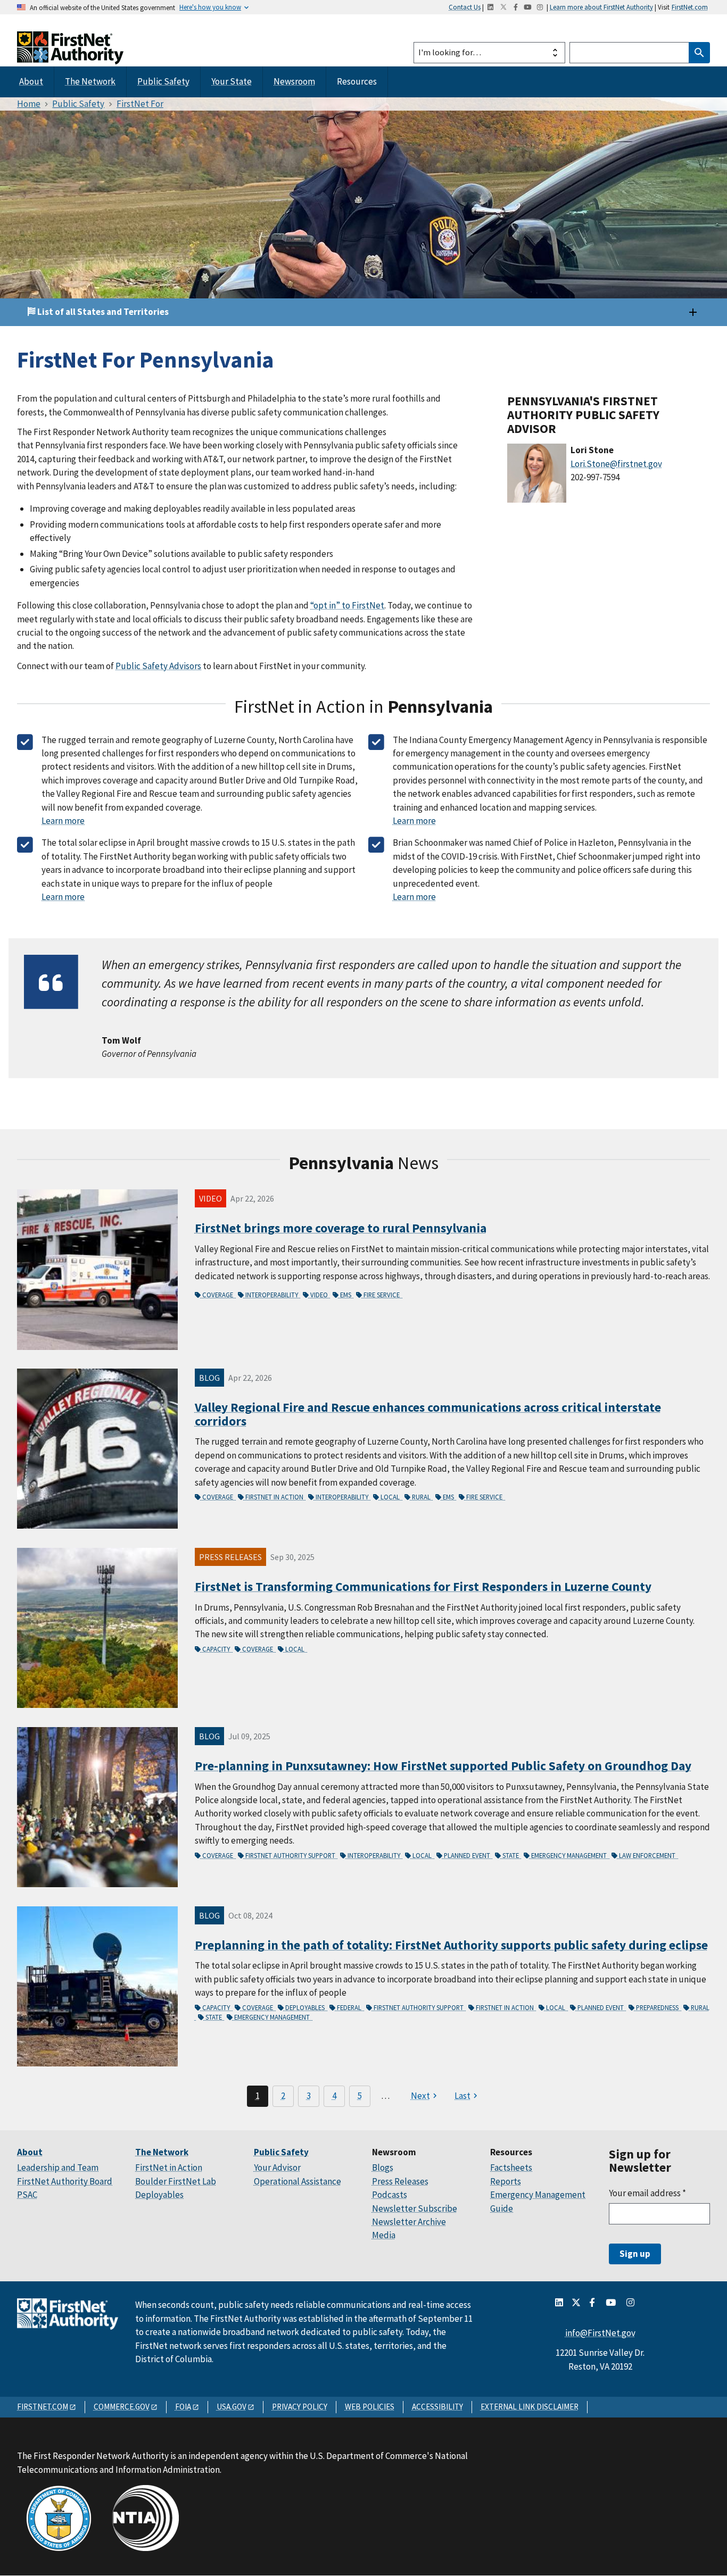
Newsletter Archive (409, 2222)
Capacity (217, 1649)
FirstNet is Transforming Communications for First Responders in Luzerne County (423, 1586)
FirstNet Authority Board (65, 2181)
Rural (422, 1497)
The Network (90, 81)
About (31, 81)
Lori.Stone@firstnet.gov (616, 464)
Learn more (63, 821)
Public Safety (163, 81)
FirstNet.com (690, 7)
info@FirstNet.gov (600, 2333)
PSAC (27, 2195)
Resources (357, 81)
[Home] (70, 55)
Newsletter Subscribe (415, 2208)
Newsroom (294, 81)
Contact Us (465, 7)
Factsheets (511, 2167)
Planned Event (468, 1855)
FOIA (183, 2407)
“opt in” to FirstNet (347, 605)
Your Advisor (277, 2167)
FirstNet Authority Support (291, 1855)
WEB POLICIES (370, 2407)
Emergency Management (570, 1855)
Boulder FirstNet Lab (176, 2181)
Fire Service (382, 1295)
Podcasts (390, 2195)
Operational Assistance (298, 2181)
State (511, 1855)
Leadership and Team (58, 2167)
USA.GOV (232, 2407)
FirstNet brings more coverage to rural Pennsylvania (341, 1228)
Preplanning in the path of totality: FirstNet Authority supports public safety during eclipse (451, 1945)
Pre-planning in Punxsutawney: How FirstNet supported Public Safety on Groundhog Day (443, 1766)
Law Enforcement (648, 1855)
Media (384, 2235)
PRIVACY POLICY (300, 2407)
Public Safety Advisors (158, 666)
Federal (350, 2007)
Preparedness (658, 2007)
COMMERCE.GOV (122, 2407)
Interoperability (272, 1295)
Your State (232, 81)
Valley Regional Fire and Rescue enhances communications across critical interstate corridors (428, 1414)
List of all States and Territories (102, 312)
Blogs (383, 2167)
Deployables (306, 2007)
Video (320, 1295)
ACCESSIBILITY (437, 2407)
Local (391, 1497)
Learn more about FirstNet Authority (601, 7)
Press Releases (400, 2181)
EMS (346, 1295)
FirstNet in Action (275, 1497)
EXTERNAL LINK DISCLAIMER (530, 2407)
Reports (506, 2181)
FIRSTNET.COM (43, 2407)
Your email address (647, 2193)
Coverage (218, 1295)
